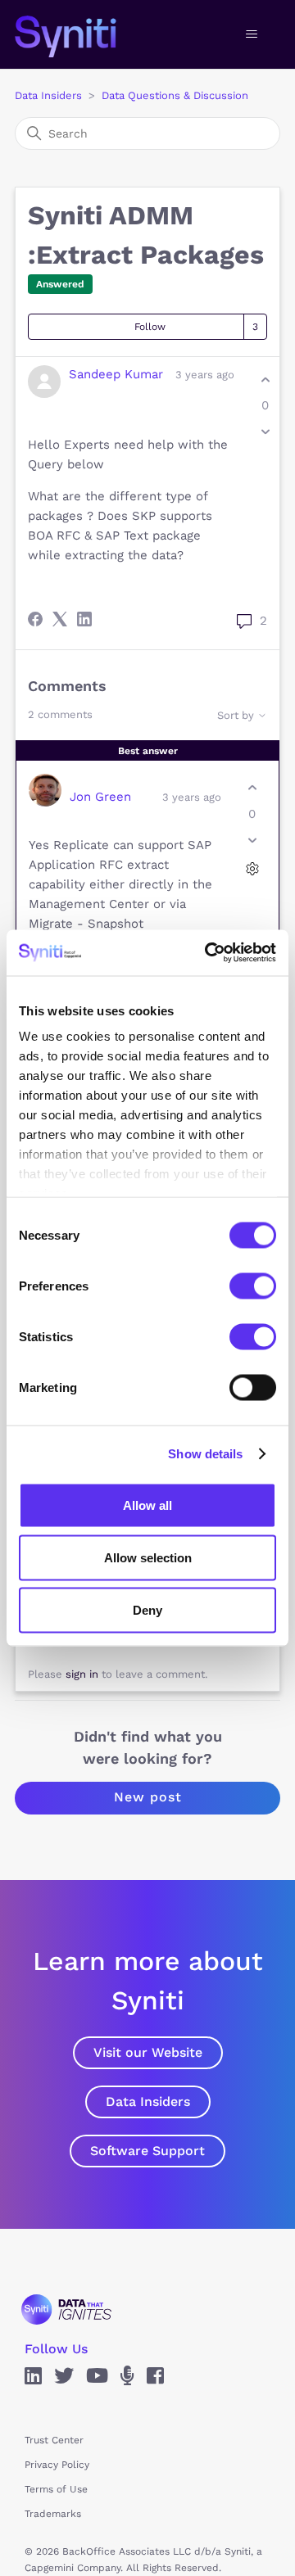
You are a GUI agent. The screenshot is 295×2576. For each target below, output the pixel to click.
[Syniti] (66, 2309)
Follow (150, 327)
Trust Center (54, 2440)
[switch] (253, 1286)
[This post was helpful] (265, 380)
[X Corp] (60, 619)
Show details (205, 1454)
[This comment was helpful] (252, 788)
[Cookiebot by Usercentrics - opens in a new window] (208, 953)
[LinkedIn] (84, 619)
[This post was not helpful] (265, 432)
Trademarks (53, 2514)
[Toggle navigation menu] (251, 34)
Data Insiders (48, 95)
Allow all (147, 1505)
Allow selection (148, 1557)
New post (148, 1797)
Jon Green (100, 797)
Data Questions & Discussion (175, 95)
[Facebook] (35, 619)
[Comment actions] (252, 868)
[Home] (82, 34)
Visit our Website (148, 2052)
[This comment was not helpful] (252, 840)
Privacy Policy (57, 2465)
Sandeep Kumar (116, 374)
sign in (82, 1674)
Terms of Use (56, 2489)
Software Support (147, 2151)
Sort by (237, 715)
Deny (147, 1609)
